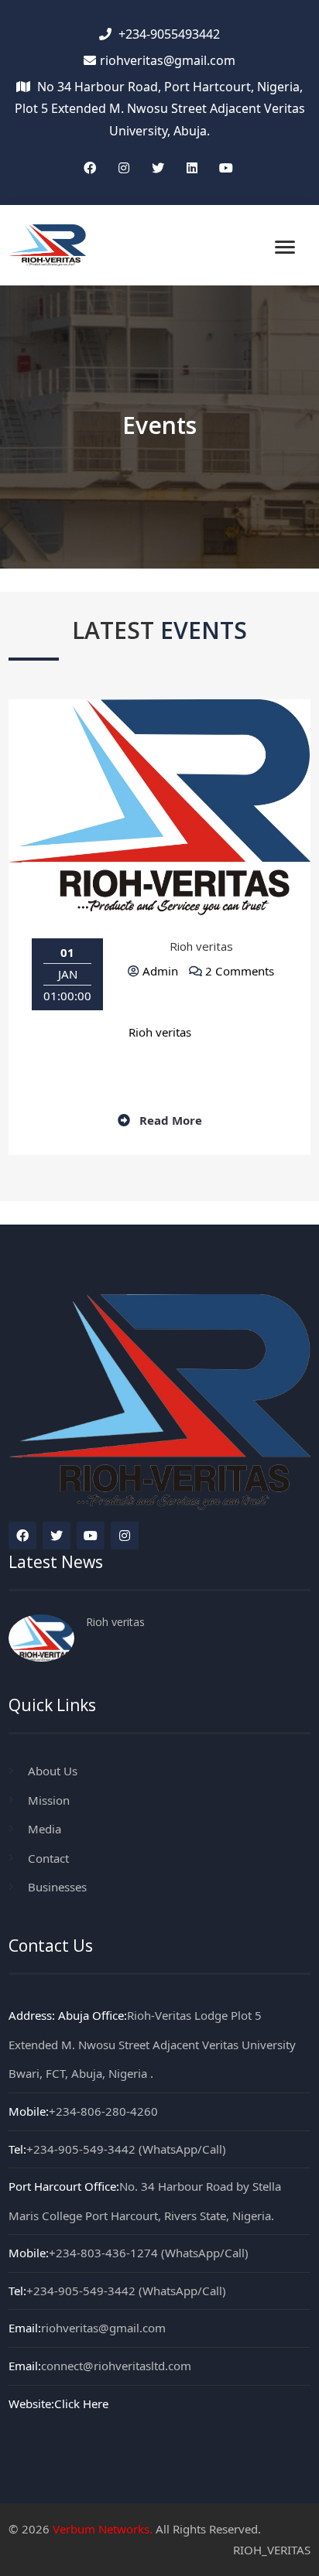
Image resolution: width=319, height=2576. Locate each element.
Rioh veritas (201, 946)
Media (45, 1829)
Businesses (57, 1887)
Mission (49, 1800)
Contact (48, 1858)
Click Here (81, 2403)
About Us (53, 1771)
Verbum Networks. (103, 2529)
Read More (169, 1120)
